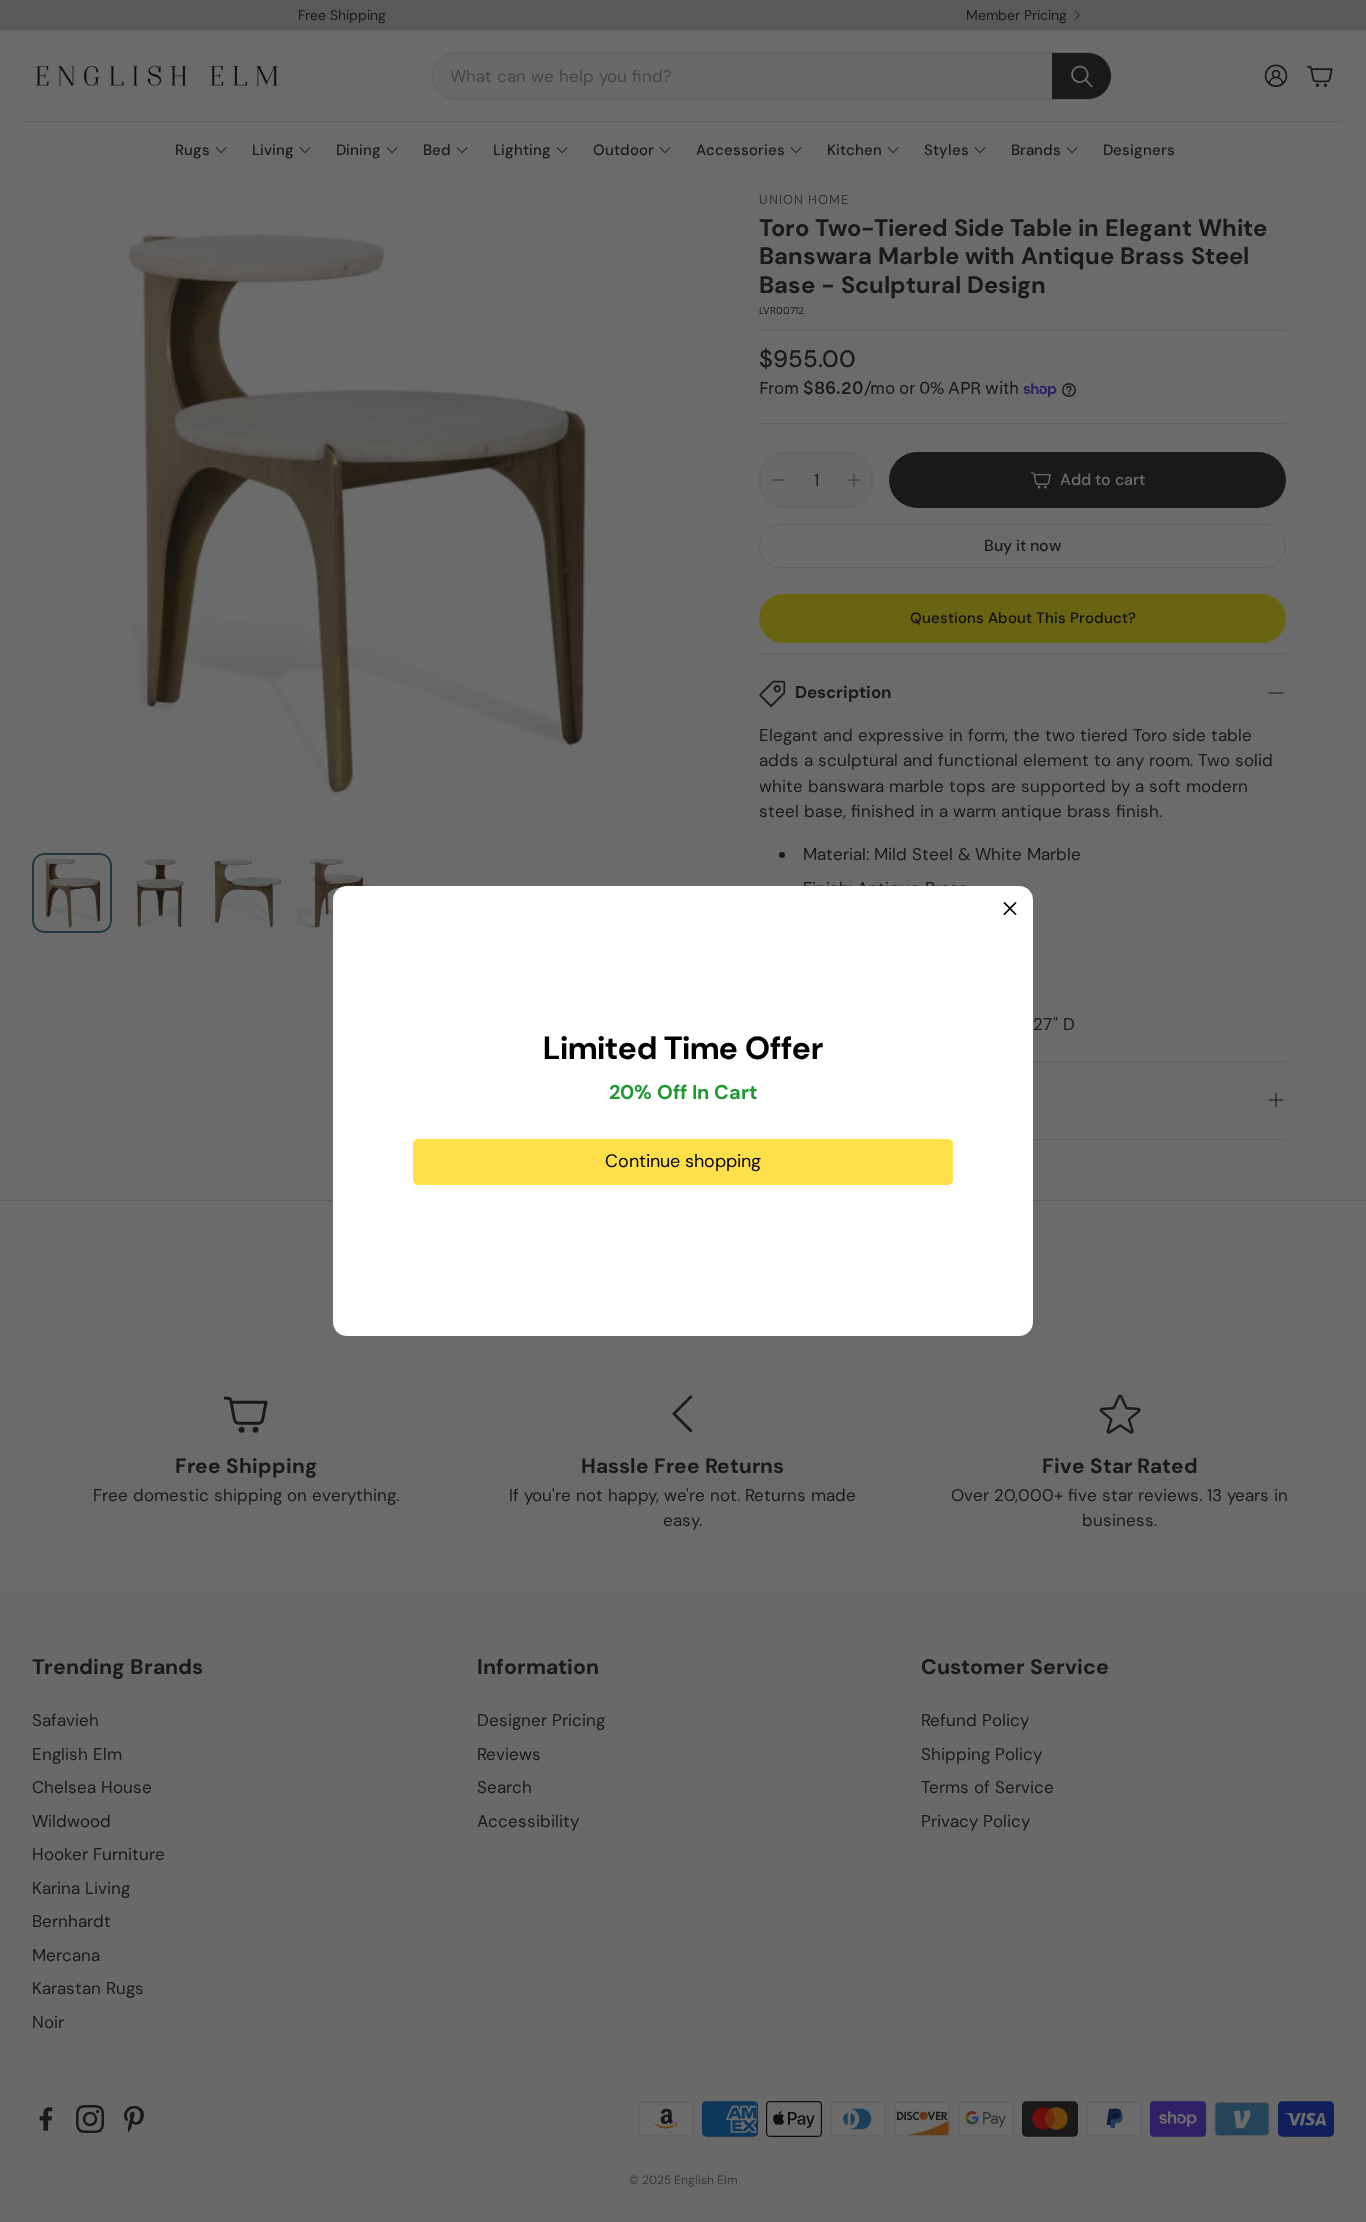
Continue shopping (683, 1161)
